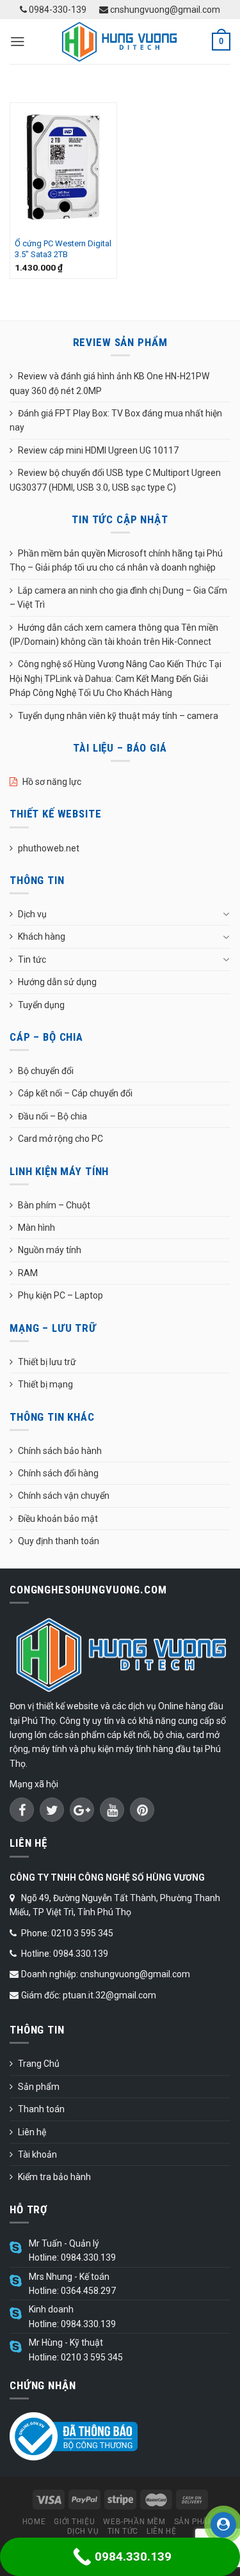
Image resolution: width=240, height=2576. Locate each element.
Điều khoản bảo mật (58, 1519)
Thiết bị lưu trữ (47, 1362)
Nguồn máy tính (50, 1250)
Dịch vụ (32, 914)
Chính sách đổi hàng (58, 1473)
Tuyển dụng (41, 1005)
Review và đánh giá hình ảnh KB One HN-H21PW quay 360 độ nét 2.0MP (109, 383)
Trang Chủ (39, 2064)
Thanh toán (41, 2109)
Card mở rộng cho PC (60, 1139)
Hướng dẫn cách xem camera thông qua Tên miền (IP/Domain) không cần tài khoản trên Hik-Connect (114, 635)
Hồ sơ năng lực (52, 782)
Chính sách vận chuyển (64, 1496)
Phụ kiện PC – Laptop (60, 1295)
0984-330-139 (57, 10)
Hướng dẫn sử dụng (57, 982)
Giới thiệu (74, 2522)
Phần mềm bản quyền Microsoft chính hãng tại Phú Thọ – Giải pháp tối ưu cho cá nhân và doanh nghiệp (116, 560)
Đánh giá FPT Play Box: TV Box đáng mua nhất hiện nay (116, 420)
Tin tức (32, 960)
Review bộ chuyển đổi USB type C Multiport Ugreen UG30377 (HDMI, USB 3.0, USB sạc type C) (115, 480)
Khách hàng (42, 936)
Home (34, 2522)
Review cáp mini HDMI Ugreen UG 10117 (98, 450)
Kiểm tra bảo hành (54, 2177)
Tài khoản (37, 2154)
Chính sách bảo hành (60, 1451)
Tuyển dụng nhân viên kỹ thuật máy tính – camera (118, 716)
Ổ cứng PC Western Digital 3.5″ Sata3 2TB (63, 249)
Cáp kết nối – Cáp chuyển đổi (75, 1093)
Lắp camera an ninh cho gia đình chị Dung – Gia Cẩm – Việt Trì (118, 597)
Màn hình (36, 1228)
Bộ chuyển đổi (46, 1071)
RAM (28, 1273)
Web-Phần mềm (134, 2522)
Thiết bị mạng (45, 1384)
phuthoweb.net (49, 848)
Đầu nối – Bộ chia (52, 1116)
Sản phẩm (39, 2087)
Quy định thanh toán (59, 1541)
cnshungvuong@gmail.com (164, 10)
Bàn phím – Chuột (54, 1205)
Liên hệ (32, 2132)
